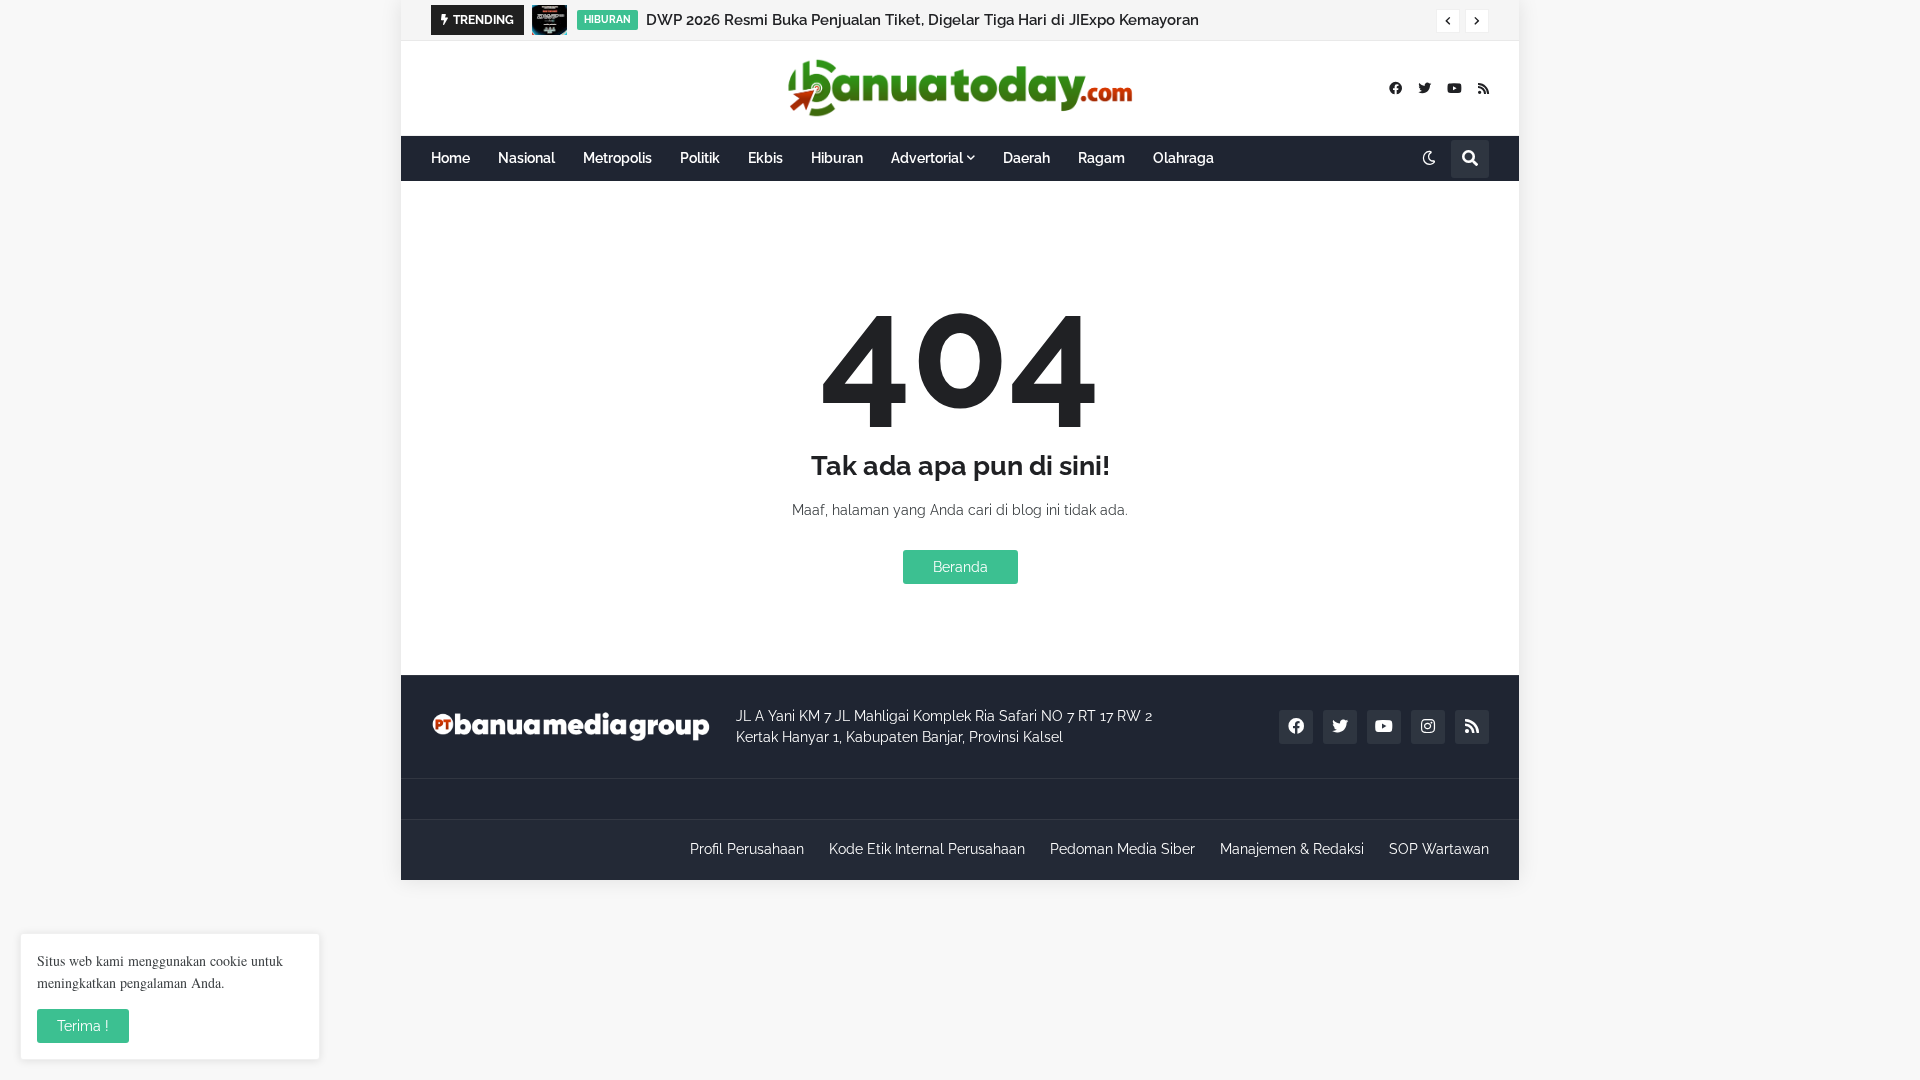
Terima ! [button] (83, 1026)
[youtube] (1454, 88)
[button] (1448, 21)
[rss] (1483, 88)
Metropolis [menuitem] (617, 158)
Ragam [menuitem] (1101, 158)
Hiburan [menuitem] (837, 158)
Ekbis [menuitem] (765, 158)
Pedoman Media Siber (1122, 849)
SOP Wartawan (1439, 849)
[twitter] (1424, 88)
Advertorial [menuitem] (927, 158)
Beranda (960, 567)
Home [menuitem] (450, 158)
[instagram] (1428, 727)
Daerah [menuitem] (1026, 158)
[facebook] (1395, 88)
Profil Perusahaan (747, 849)
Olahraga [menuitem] (1183, 158)
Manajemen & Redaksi (1292, 849)
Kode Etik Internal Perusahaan (927, 849)
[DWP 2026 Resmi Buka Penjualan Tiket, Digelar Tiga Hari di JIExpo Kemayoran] (549, 20)
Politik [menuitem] (700, 158)
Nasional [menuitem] (526, 158)
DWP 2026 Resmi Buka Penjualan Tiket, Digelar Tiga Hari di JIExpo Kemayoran (922, 20)
